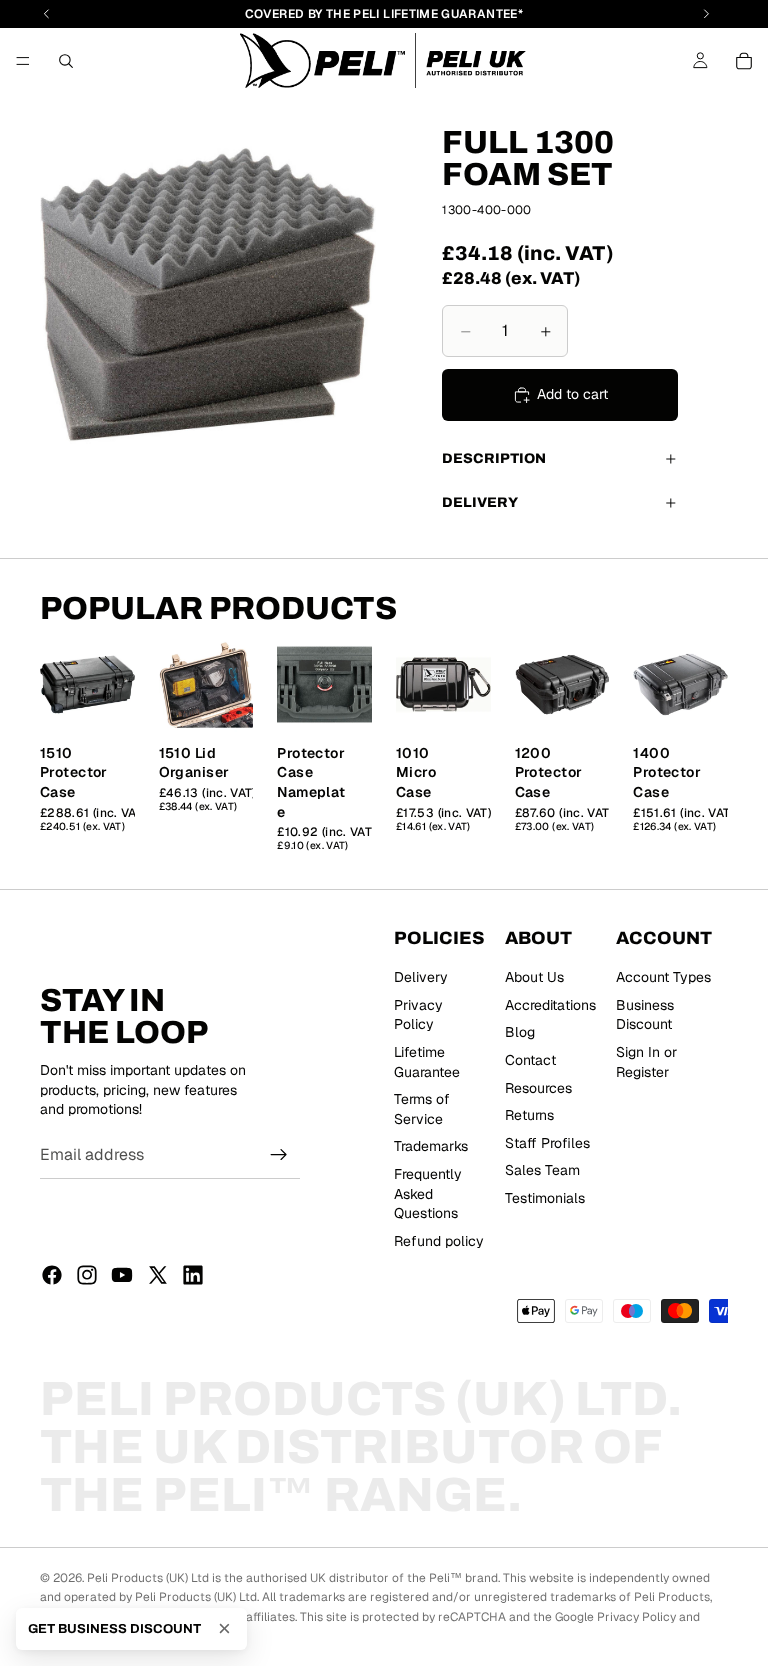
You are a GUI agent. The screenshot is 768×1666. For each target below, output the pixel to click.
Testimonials (545, 1197)
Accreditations (550, 1004)
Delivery (480, 502)
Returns (529, 1115)
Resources (538, 1087)
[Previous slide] (62, 684)
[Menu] (23, 61)
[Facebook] (52, 1275)
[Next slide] (113, 684)
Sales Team (542, 1170)
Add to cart (572, 394)
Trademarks (431, 1146)
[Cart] (744, 61)
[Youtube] (122, 1275)
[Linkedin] (193, 1275)
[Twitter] (158, 1275)
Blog (520, 1032)
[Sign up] (279, 1155)
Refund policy (439, 1240)
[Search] (66, 61)
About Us (534, 977)
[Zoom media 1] (208, 295)
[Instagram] (87, 1275)
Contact (530, 1059)
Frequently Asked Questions (428, 1192)
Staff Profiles (547, 1142)
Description (494, 458)
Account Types (663, 977)
